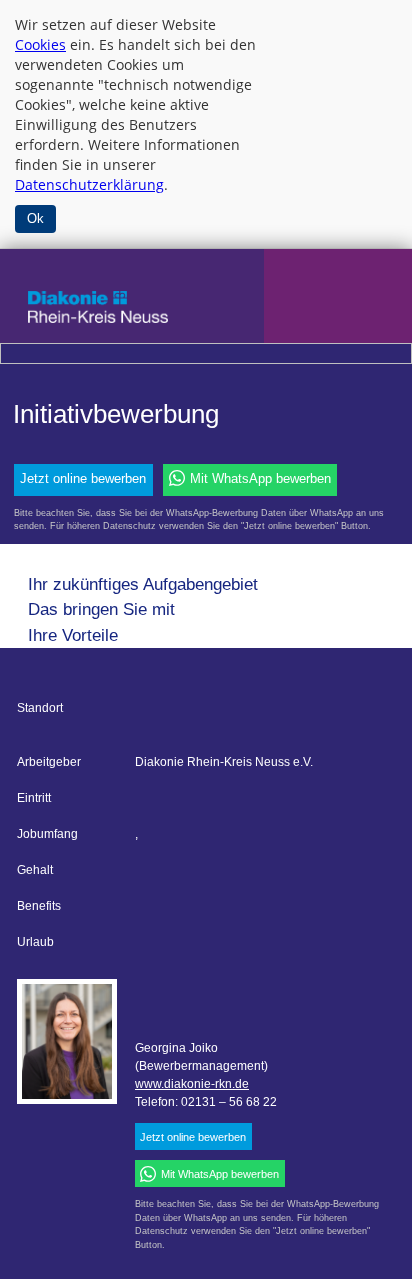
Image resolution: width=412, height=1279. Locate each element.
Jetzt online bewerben (83, 479)
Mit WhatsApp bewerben (260, 479)
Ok (35, 218)
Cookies (40, 44)
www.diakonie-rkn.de (192, 1084)
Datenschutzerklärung (89, 184)
